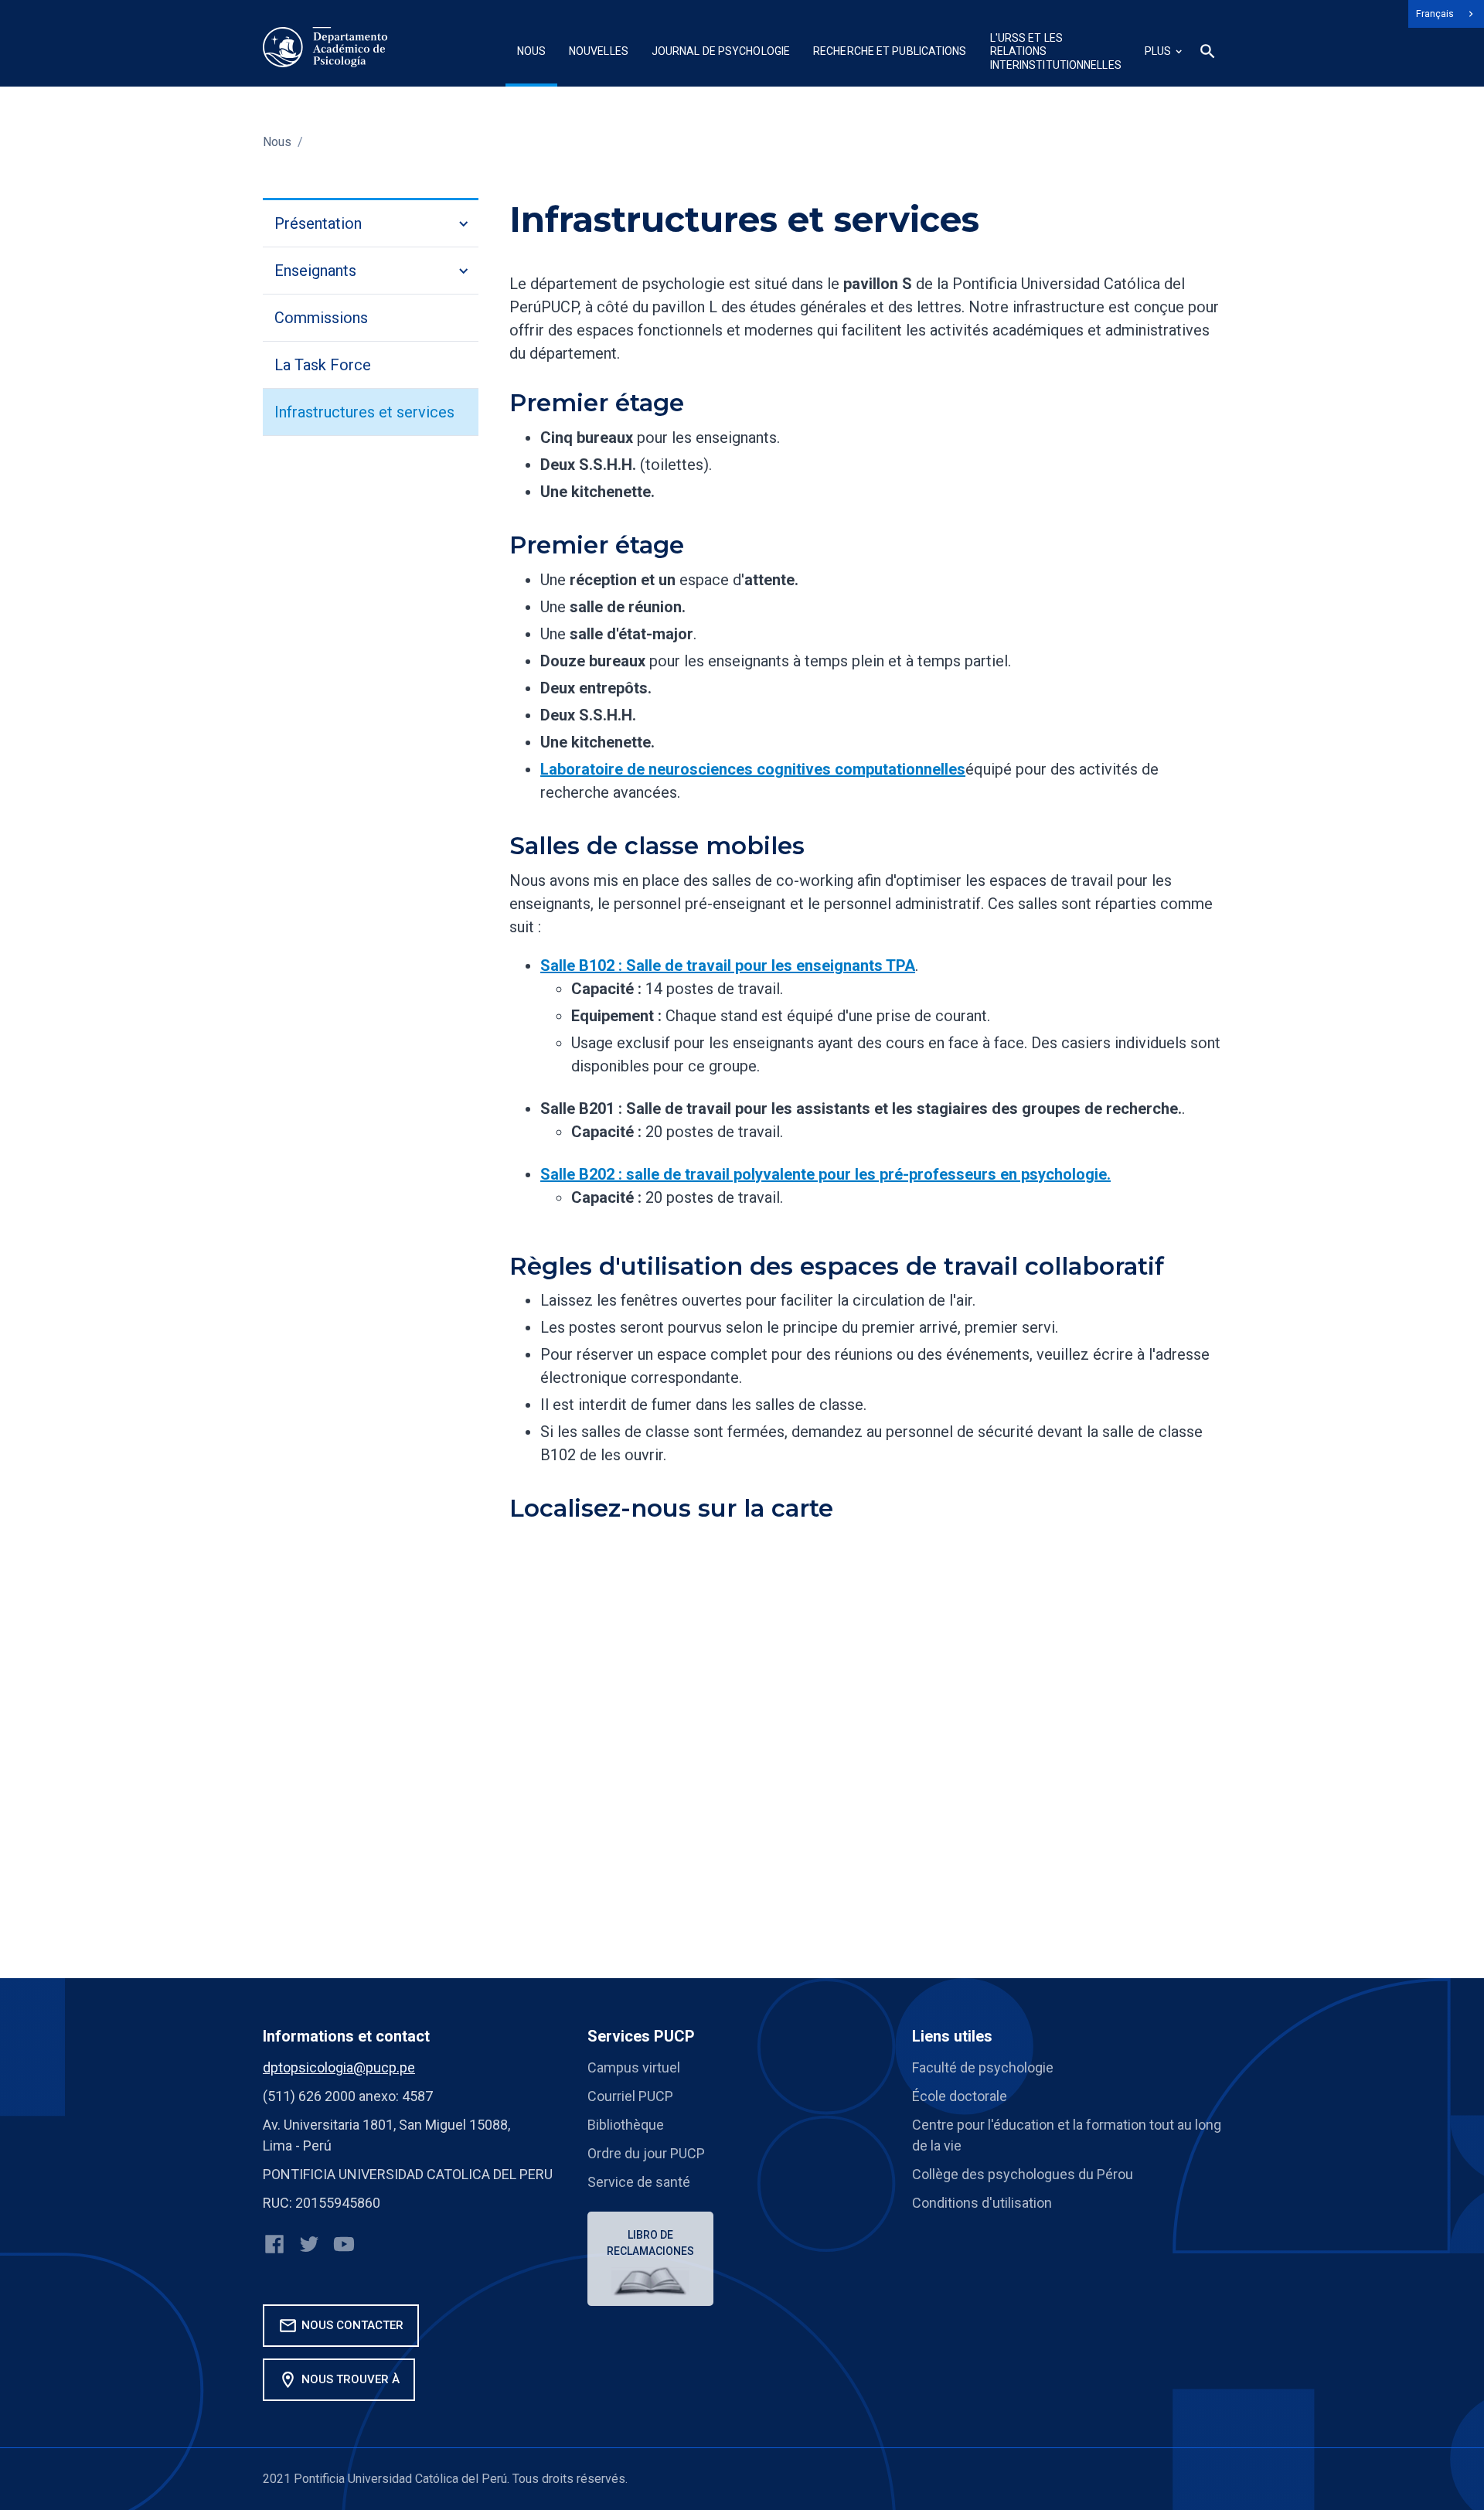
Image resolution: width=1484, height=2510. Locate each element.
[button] (531, 54)
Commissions (321, 318)
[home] (325, 47)
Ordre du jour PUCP (646, 2153)
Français (1435, 14)
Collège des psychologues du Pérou (1023, 2174)
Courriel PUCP (630, 2096)
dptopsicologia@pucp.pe (339, 2067)
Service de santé (639, 2182)
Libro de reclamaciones (650, 2243)
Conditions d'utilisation (982, 2203)
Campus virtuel (634, 2067)
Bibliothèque (626, 2125)
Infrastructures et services (364, 412)
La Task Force (323, 365)
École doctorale (960, 2096)
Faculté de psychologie (983, 2067)
